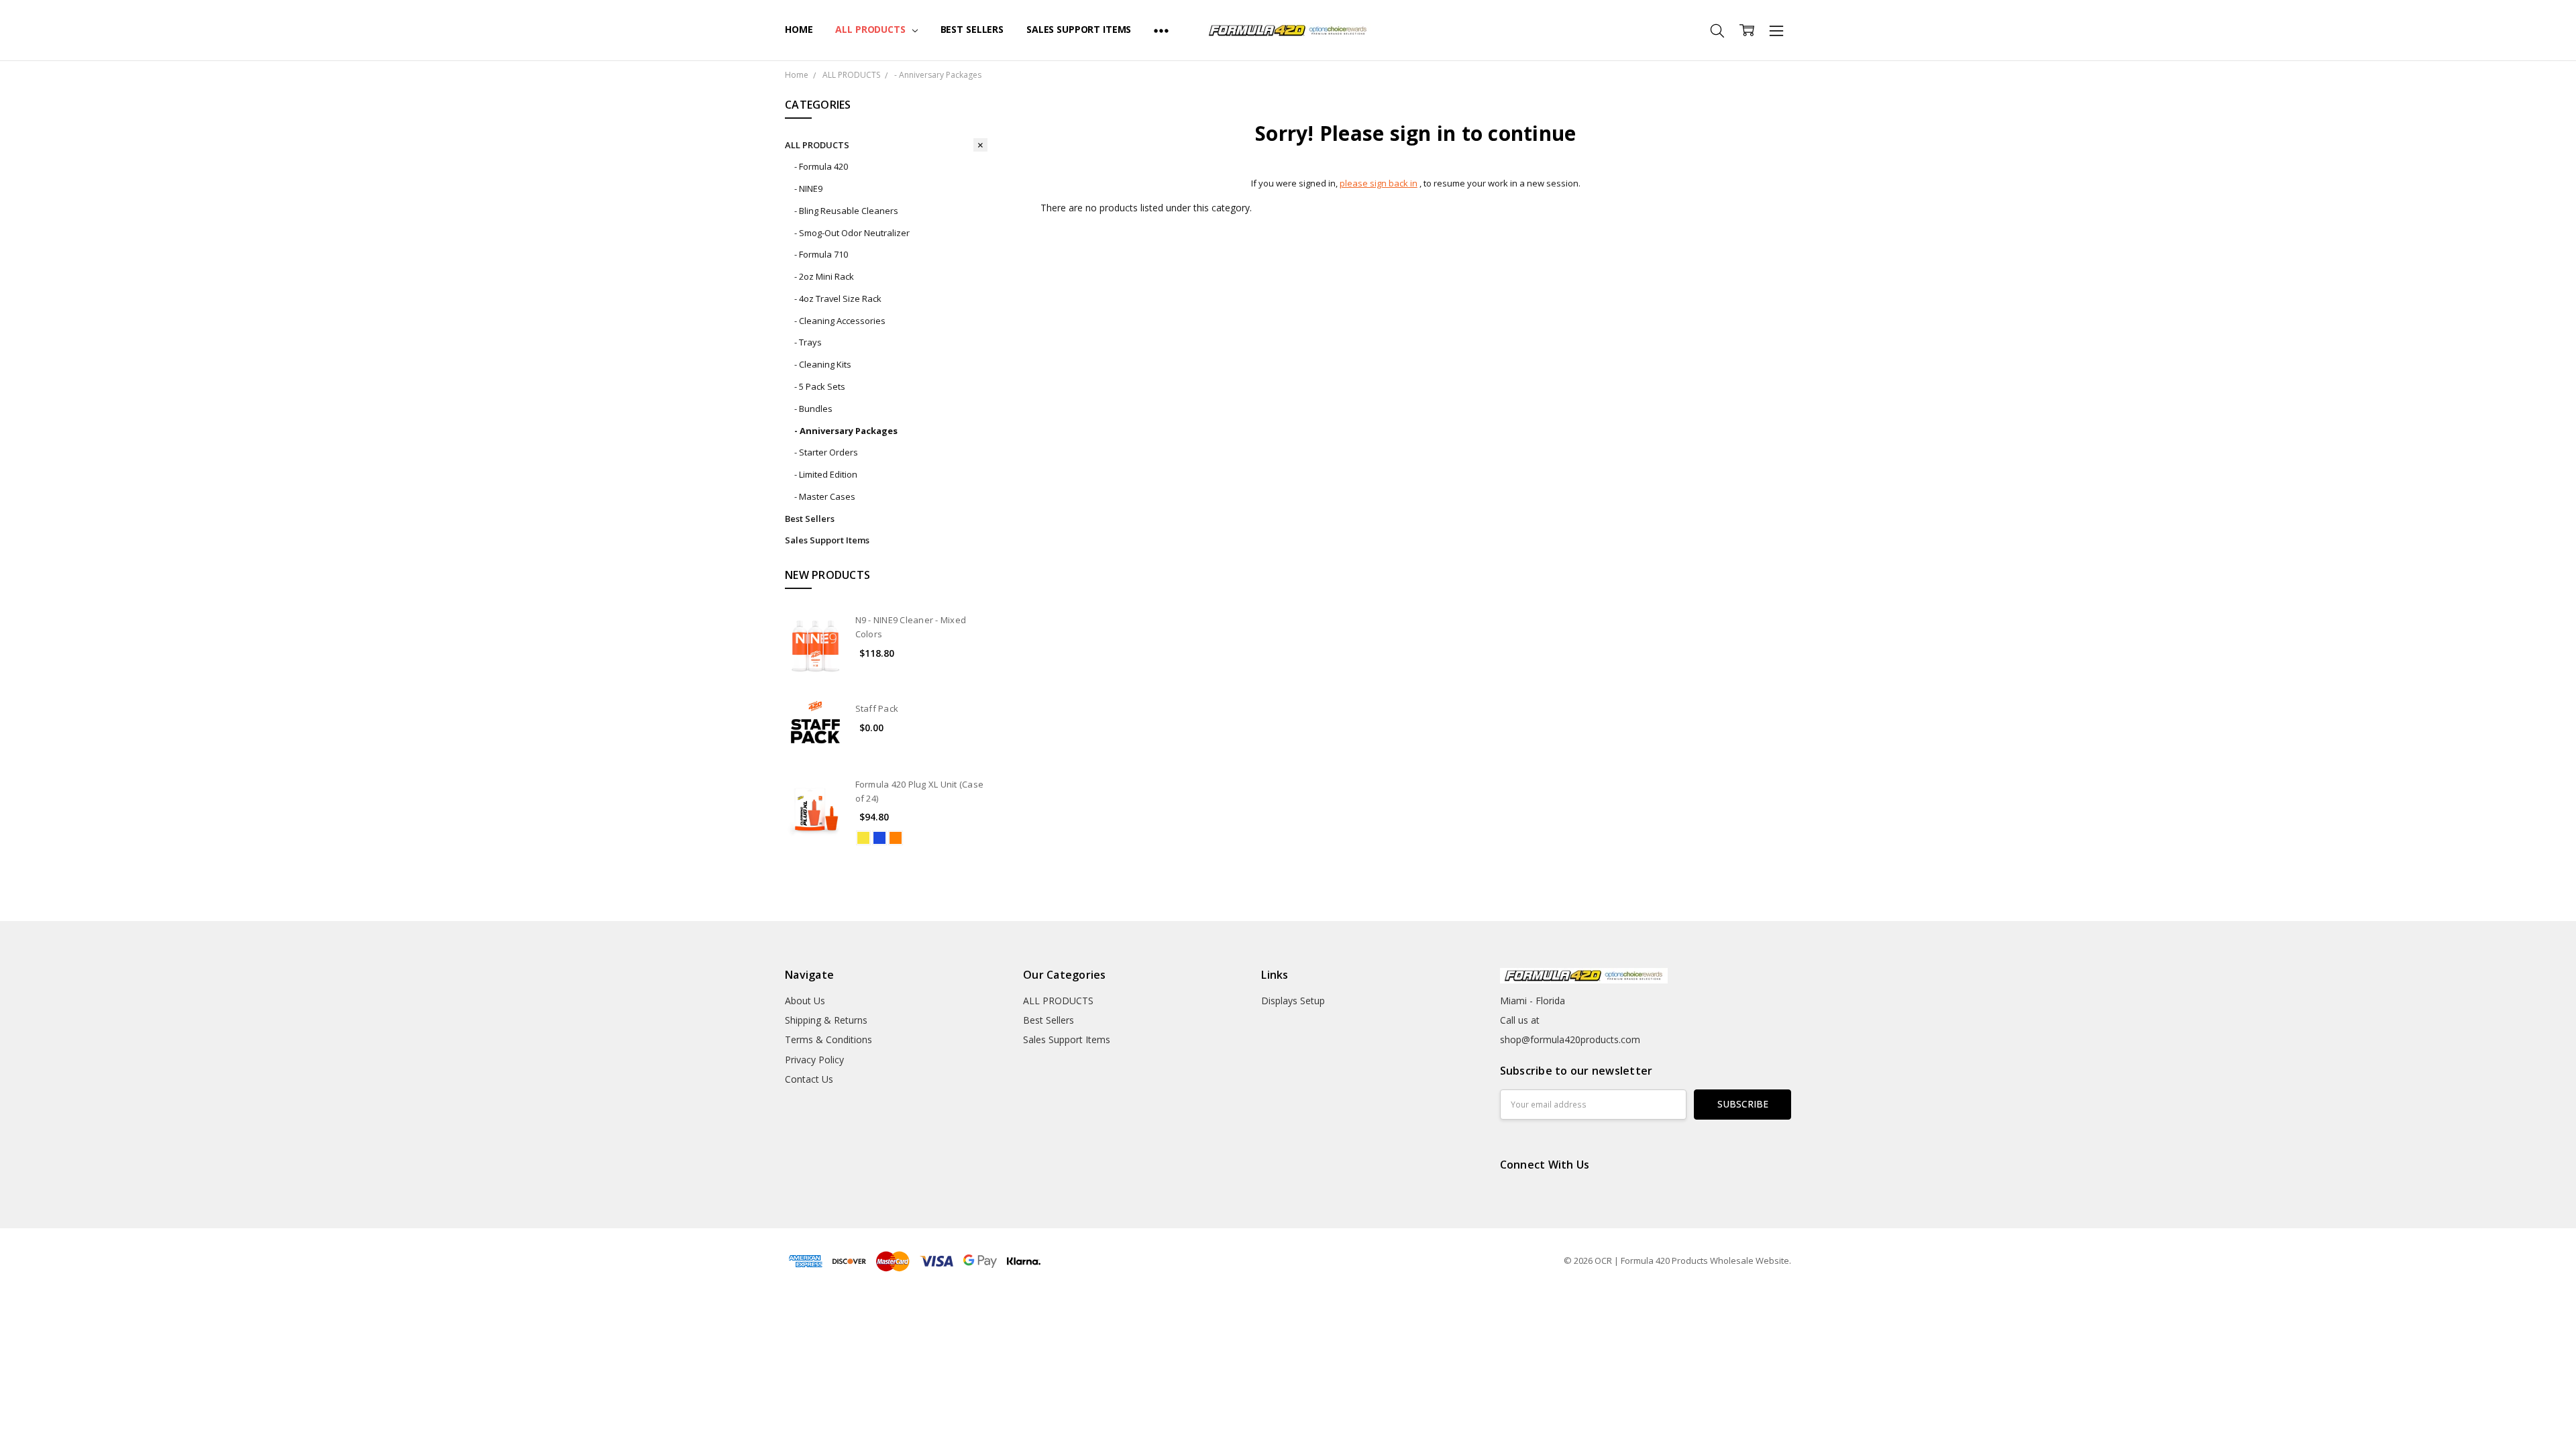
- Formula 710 (821, 254)
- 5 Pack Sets (820, 386)
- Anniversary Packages (846, 431)
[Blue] (879, 838)
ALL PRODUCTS (871, 29)
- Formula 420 (821, 166)
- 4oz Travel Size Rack (838, 299)
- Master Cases (825, 496)
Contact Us (809, 1079)
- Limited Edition (826, 474)
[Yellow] (863, 838)
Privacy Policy (814, 1060)
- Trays (808, 342)
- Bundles (813, 409)
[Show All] (1161, 30)
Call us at (1520, 1020)
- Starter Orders (826, 452)
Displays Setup (1293, 1001)
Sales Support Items (1079, 29)
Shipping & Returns (826, 1020)
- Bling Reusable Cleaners (846, 211)
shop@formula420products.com (1570, 1039)
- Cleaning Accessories (840, 321)
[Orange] (896, 838)
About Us (805, 1001)
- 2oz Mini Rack (824, 276)
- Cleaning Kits (823, 364)
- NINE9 (808, 189)
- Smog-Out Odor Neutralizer (852, 233)
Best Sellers (972, 29)
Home (799, 29)
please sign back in (1379, 183)
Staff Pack (877, 708)
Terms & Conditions (828, 1039)
